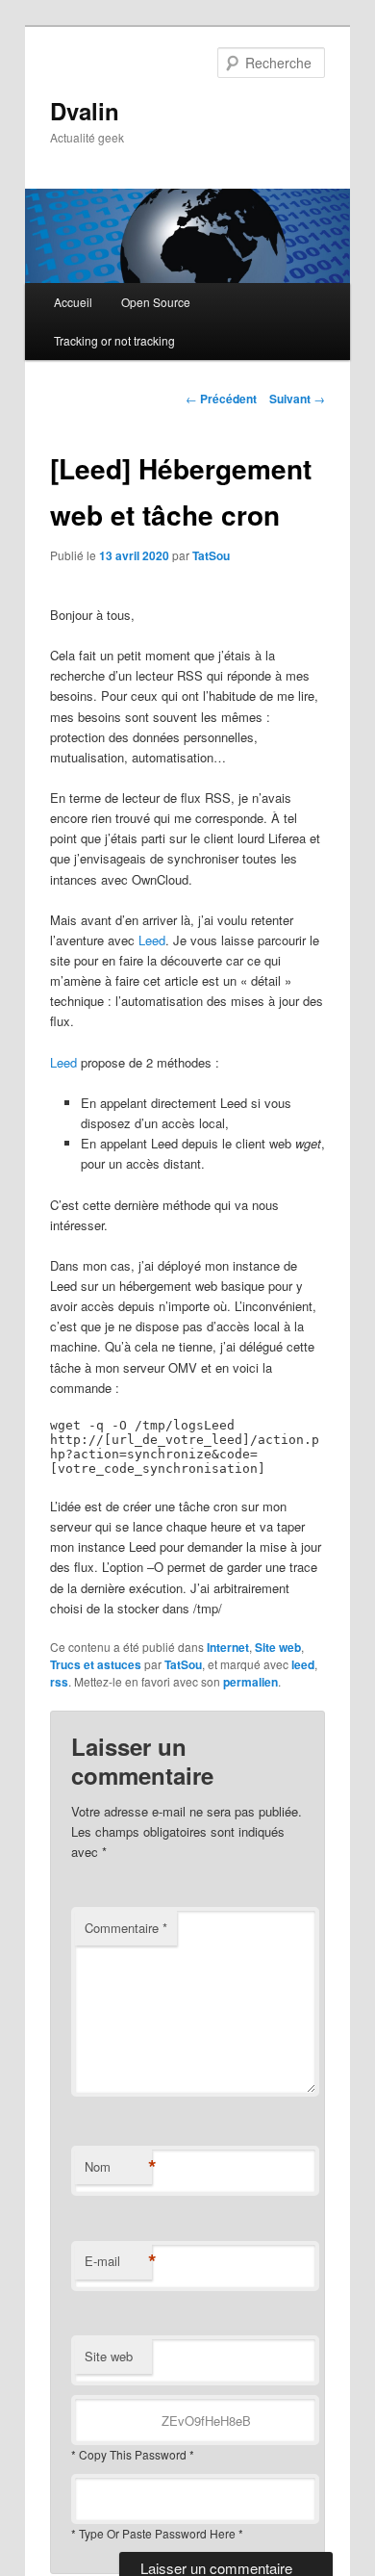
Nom (118, 2167)
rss (59, 1682)
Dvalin (85, 111)
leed (303, 1664)
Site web (278, 1647)
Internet (228, 1647)
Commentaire (126, 1928)
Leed (152, 940)
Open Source (156, 302)
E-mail (118, 2261)
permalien (250, 1682)
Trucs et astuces (96, 1664)
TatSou (211, 555)
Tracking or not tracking (114, 340)
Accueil (73, 302)
